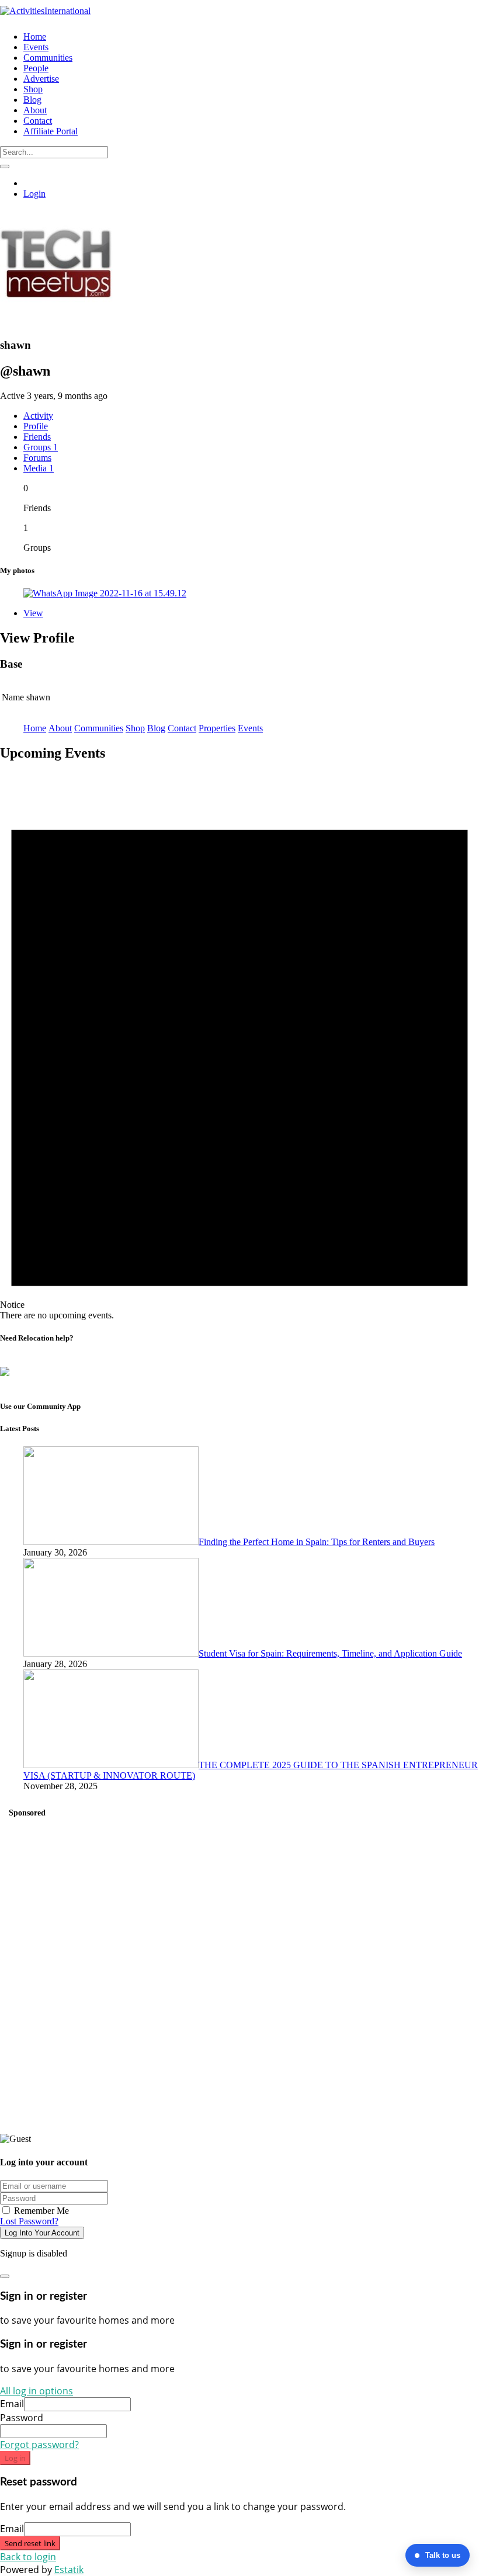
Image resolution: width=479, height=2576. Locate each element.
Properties (217, 728)
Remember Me (40, 2211)
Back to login (28, 2557)
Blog (156, 728)
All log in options (37, 2391)
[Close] (5, 2276)
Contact (182, 728)
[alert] (239, 1047)
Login (34, 194)
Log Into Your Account (42, 2233)
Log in (15, 2458)
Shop (135, 728)
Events (250, 728)
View (33, 613)
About (60, 728)
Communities (99, 728)
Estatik (69, 2570)
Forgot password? (39, 2445)
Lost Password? (29, 2221)
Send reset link (30, 2543)
